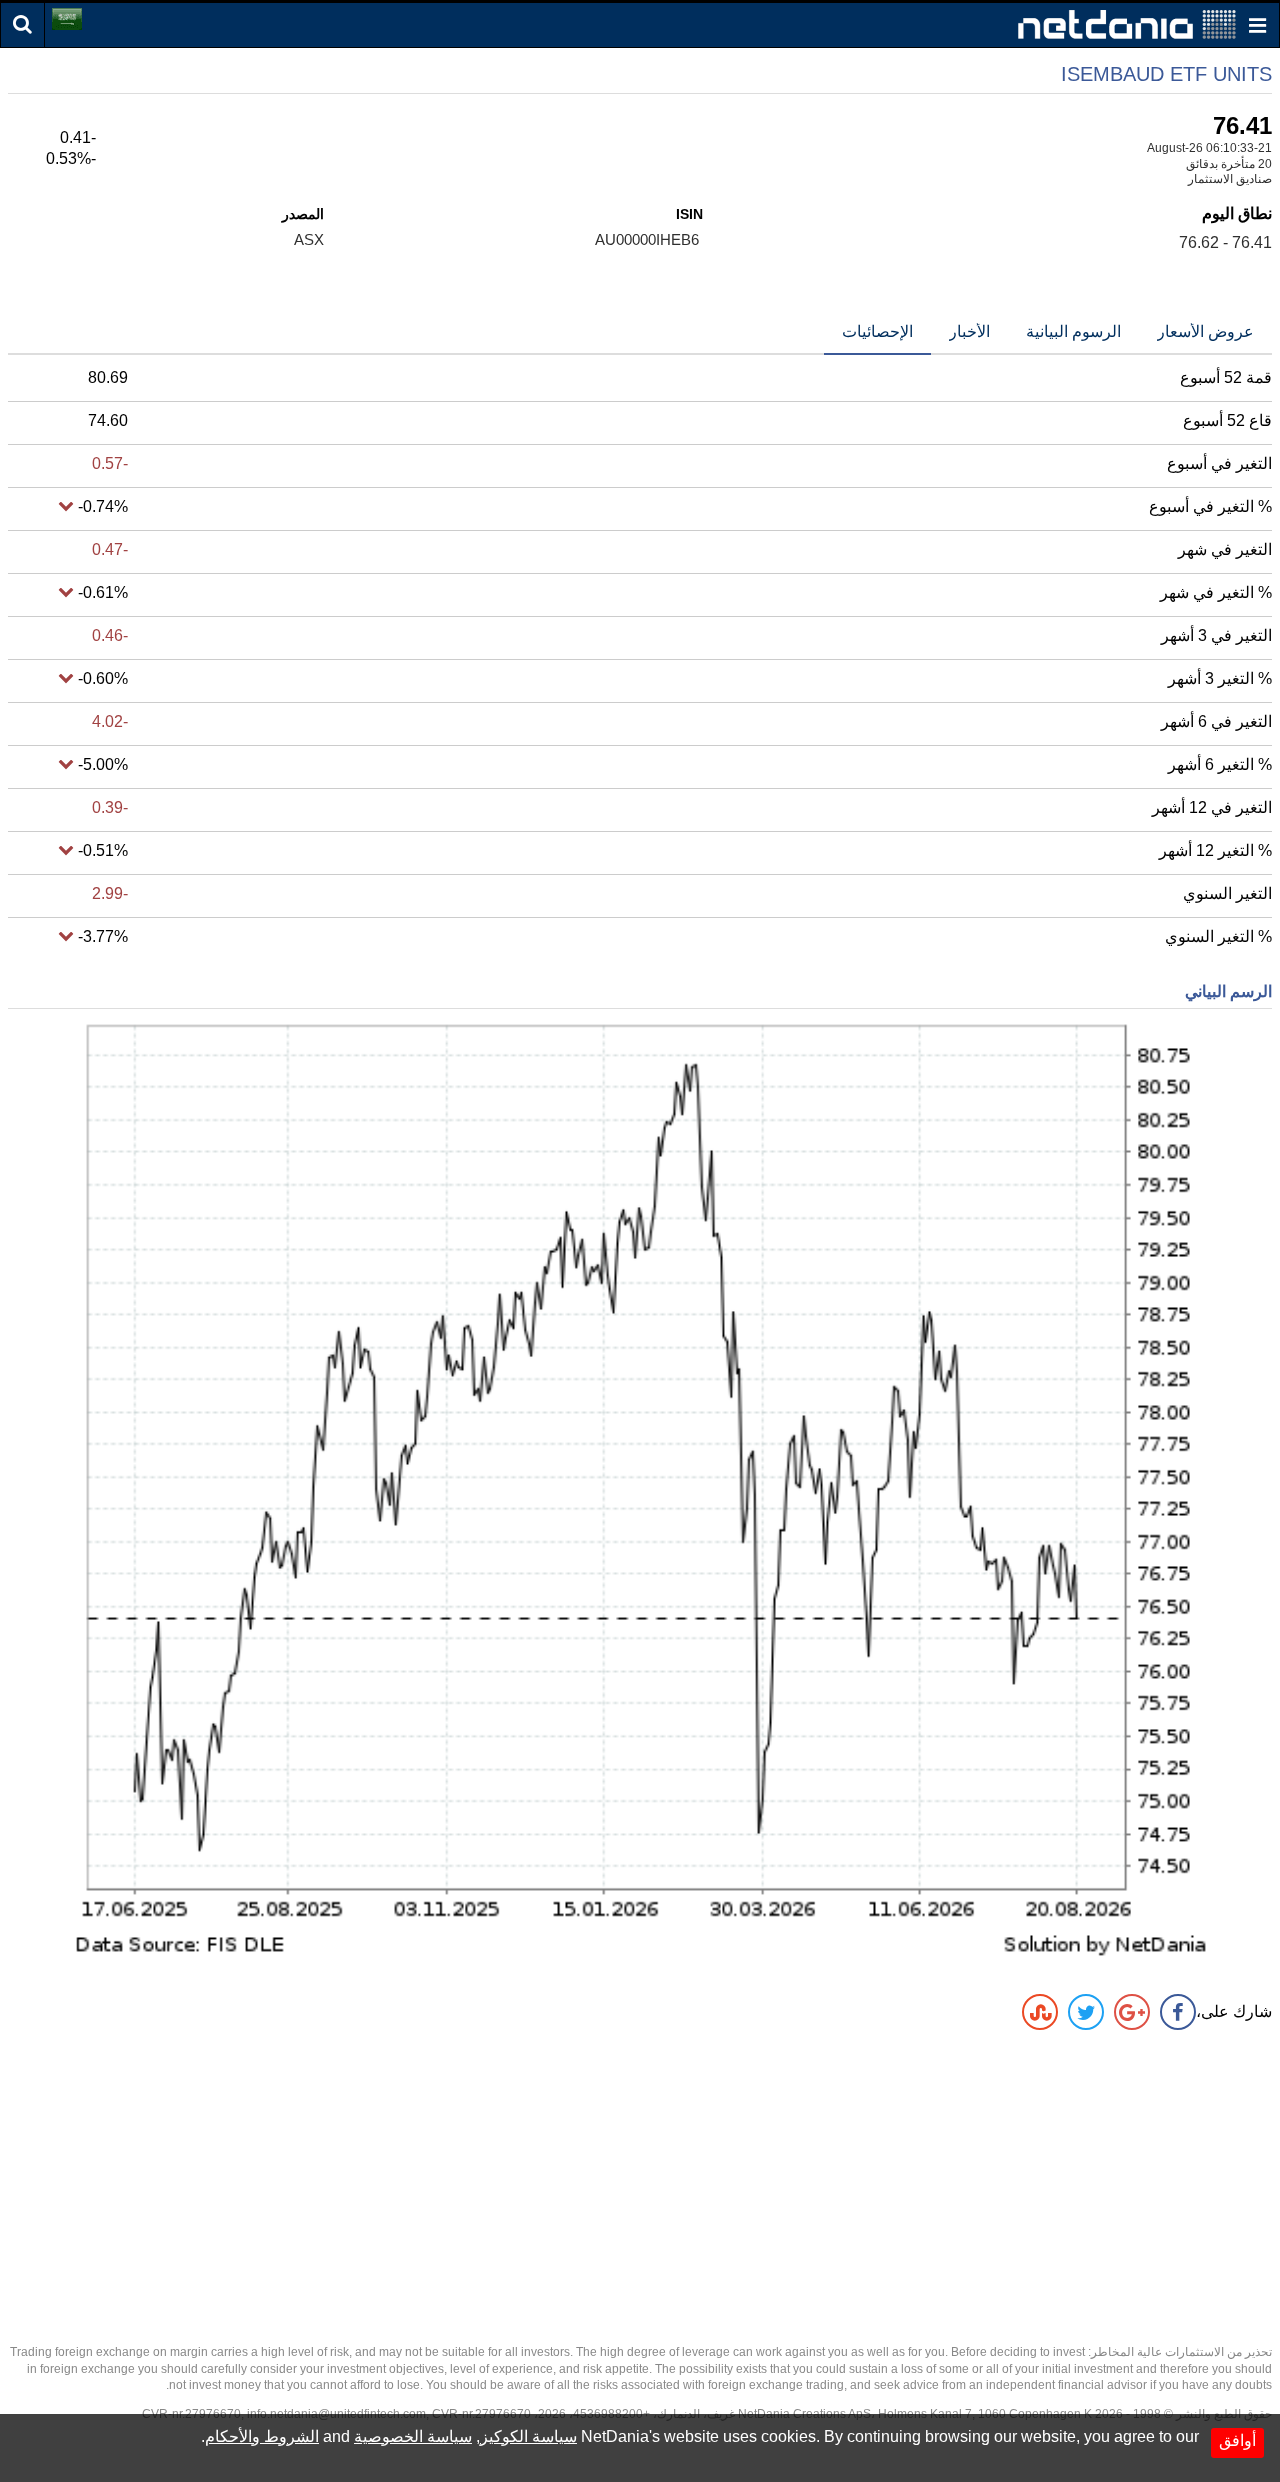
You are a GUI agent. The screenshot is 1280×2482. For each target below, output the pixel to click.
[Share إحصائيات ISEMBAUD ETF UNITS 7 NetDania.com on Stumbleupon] (1040, 2012)
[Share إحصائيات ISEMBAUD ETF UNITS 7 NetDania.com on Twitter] (1086, 2012)
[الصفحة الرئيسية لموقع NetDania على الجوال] (1127, 23)
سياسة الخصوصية (413, 2436)
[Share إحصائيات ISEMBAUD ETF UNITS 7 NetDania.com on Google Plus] (1132, 2012)
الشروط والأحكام (262, 2436)
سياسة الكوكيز (528, 2436)
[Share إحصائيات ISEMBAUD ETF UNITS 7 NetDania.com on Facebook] (1178, 2012)
